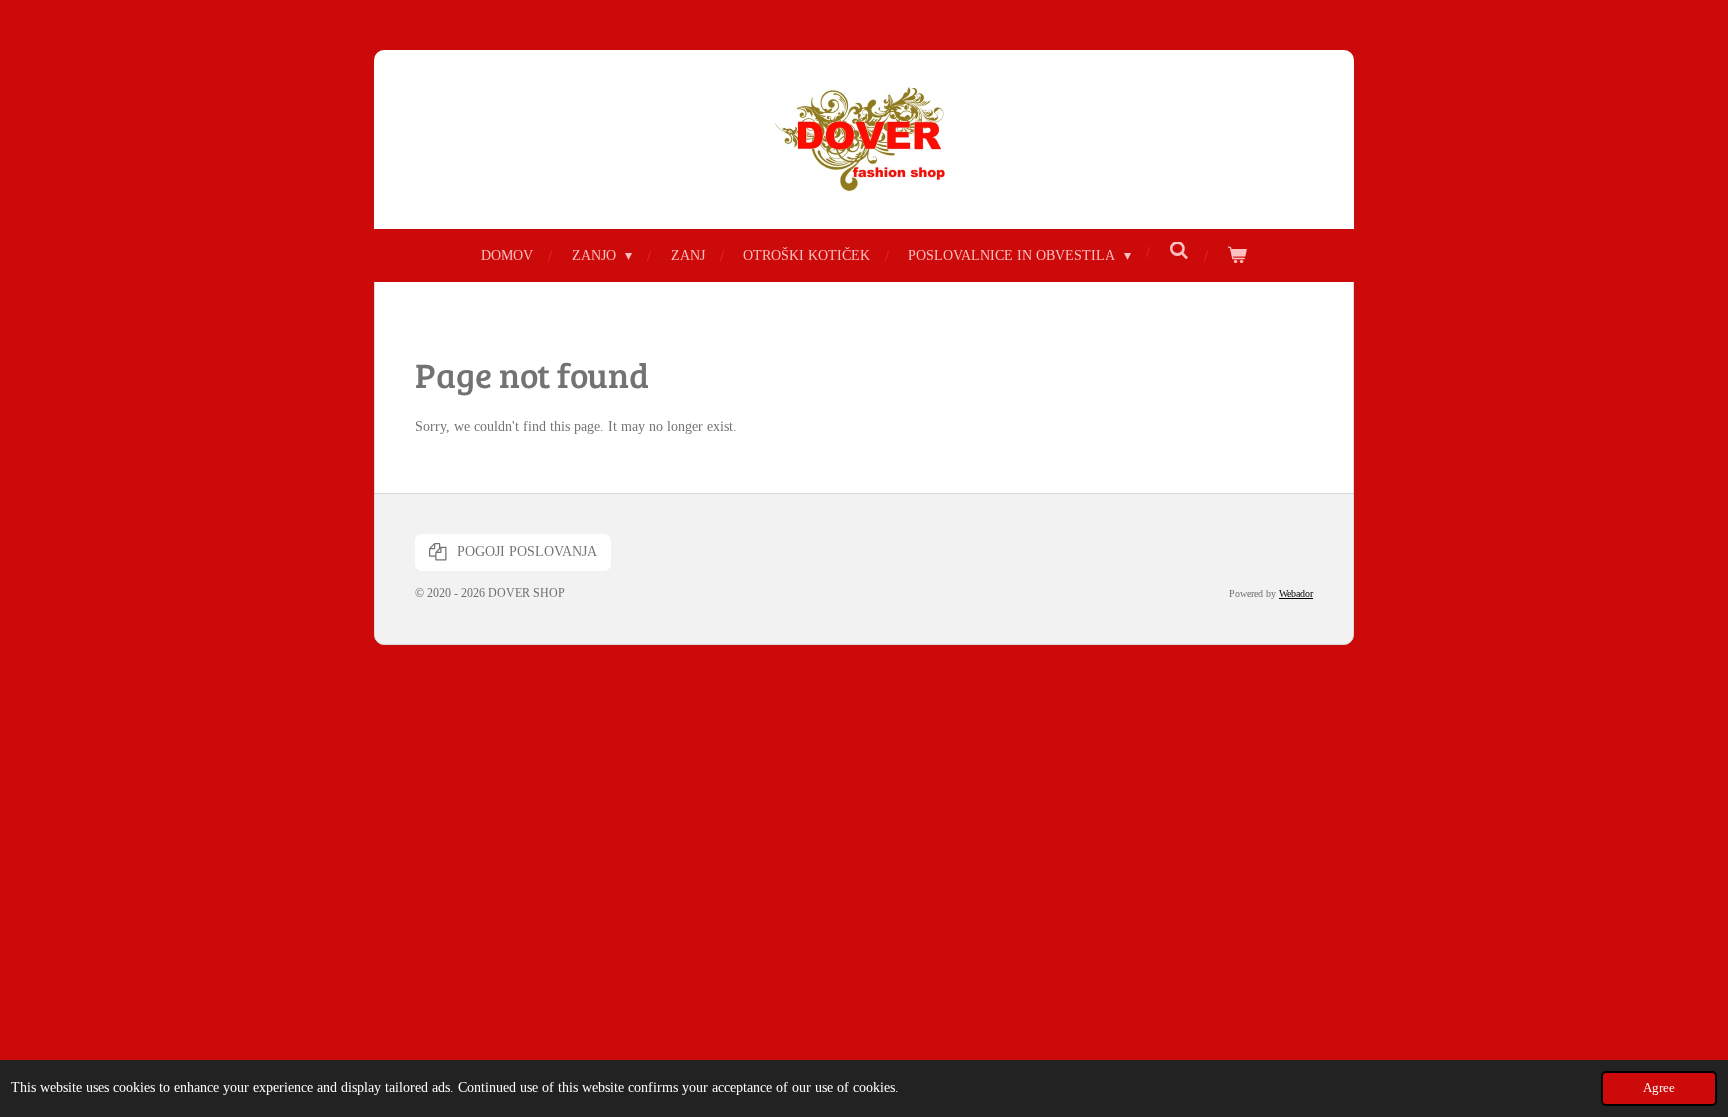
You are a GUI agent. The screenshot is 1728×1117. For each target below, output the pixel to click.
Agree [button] (1659, 1088)
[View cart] (1237, 255)
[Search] (1179, 252)
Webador (1296, 593)
